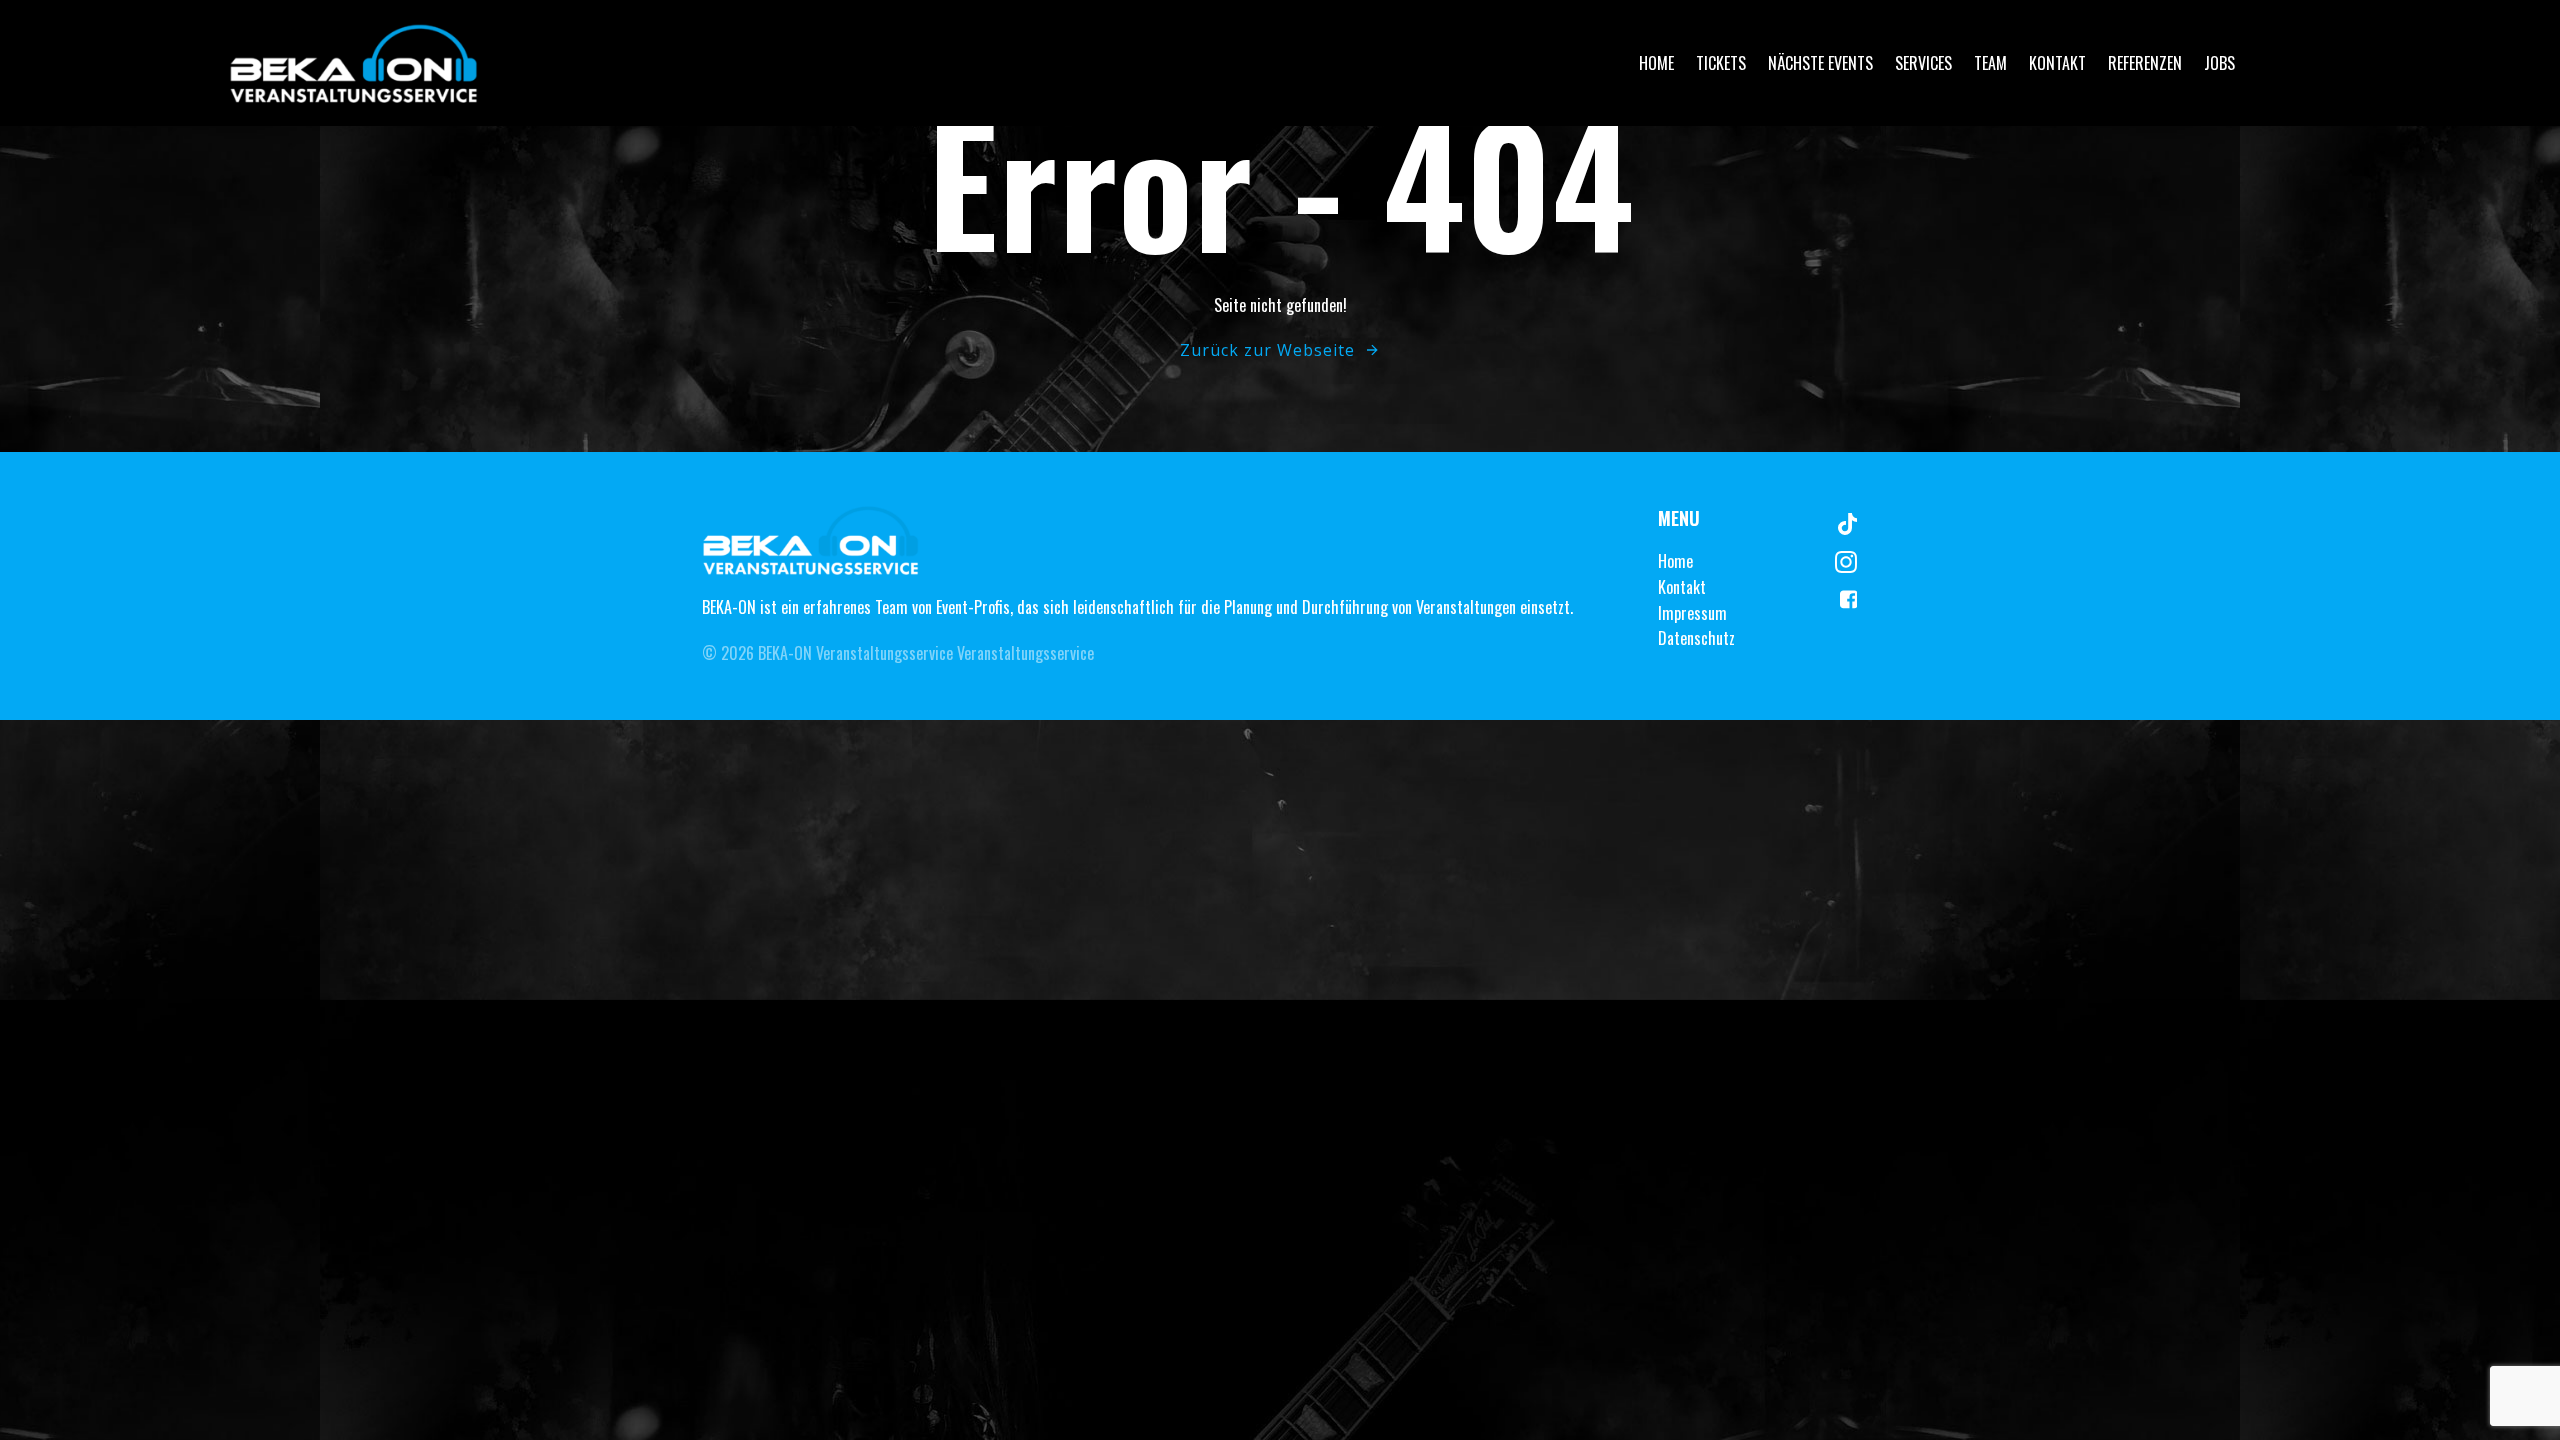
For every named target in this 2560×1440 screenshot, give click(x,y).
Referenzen (2145, 63)
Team (1990, 63)
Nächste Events (1820, 63)
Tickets (1721, 63)
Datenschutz (1696, 638)
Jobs (2219, 63)
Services (1923, 63)
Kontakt (2057, 63)
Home (1656, 63)
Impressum (1692, 613)
